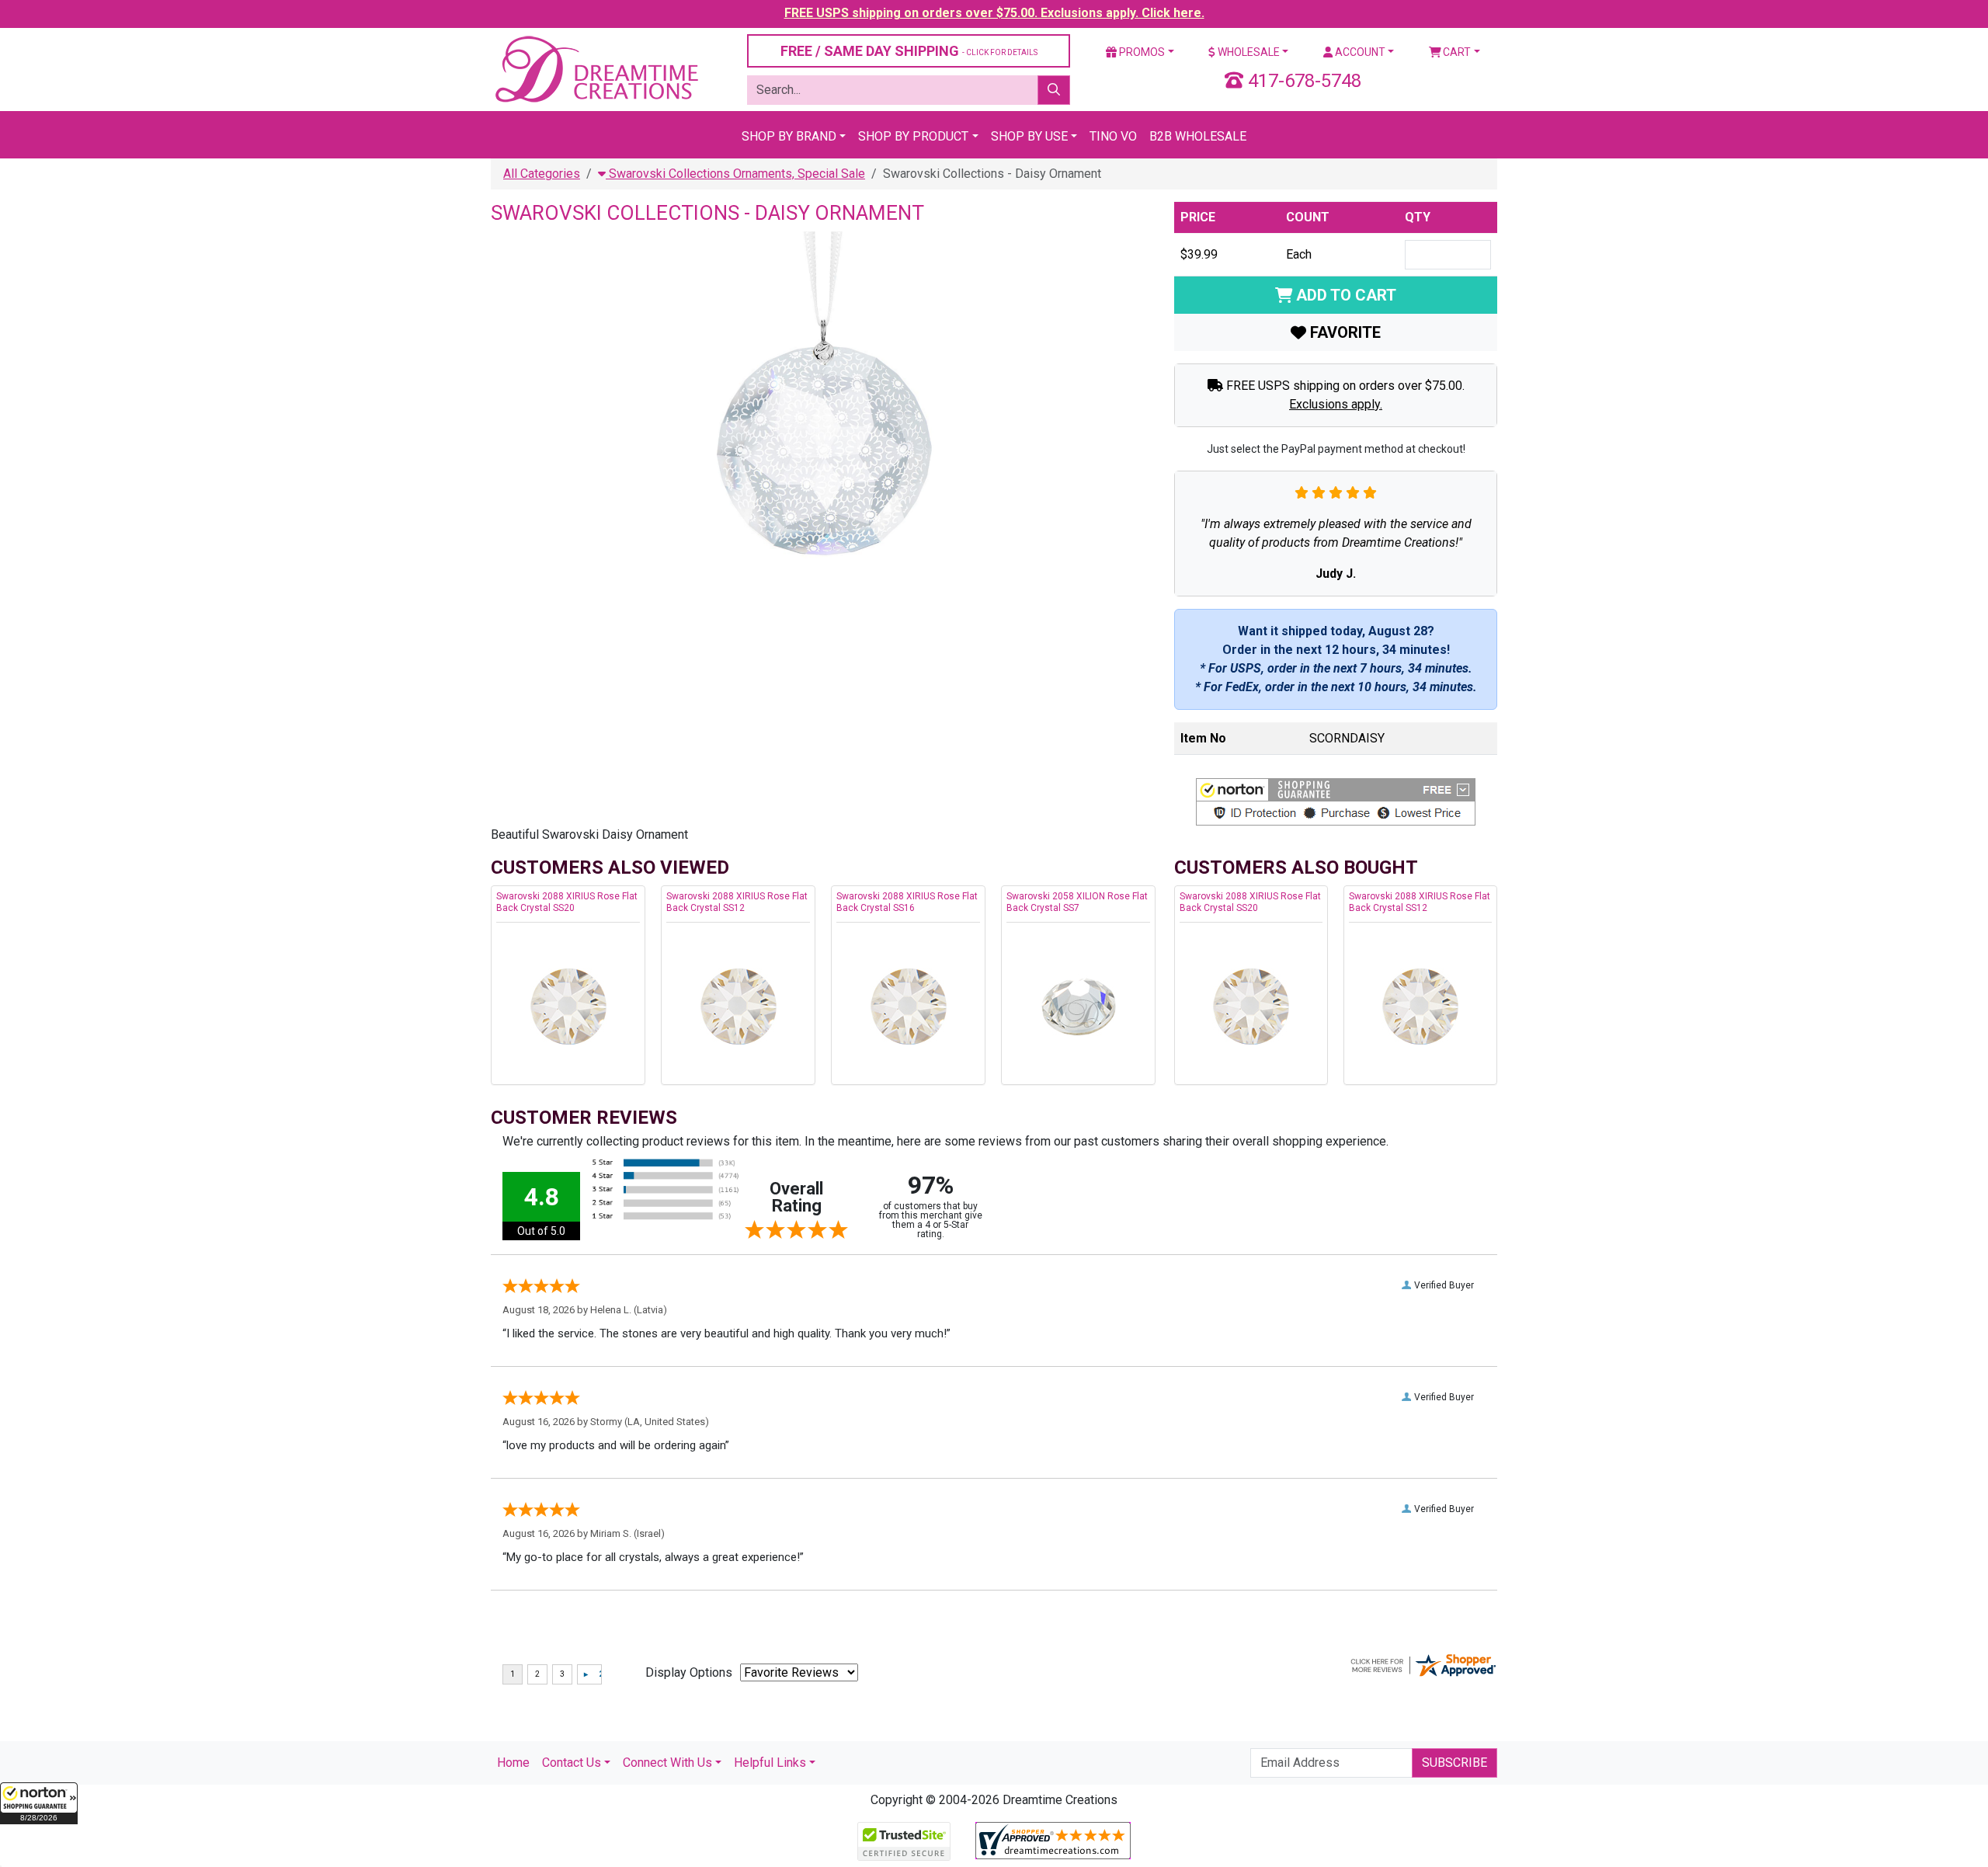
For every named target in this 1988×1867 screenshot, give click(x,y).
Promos (1141, 52)
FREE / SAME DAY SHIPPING (909, 51)
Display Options (689, 1672)
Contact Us (572, 1763)
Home (513, 1763)
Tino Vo (1113, 136)
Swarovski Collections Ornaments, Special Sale (735, 174)
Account (1359, 52)
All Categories (542, 174)
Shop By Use (1029, 136)
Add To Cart (1344, 295)
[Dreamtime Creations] (596, 69)
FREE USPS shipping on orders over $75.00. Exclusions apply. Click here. (994, 13)
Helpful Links (770, 1763)
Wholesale (1248, 52)
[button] (39, 1803)
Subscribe (1455, 1763)
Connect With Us (667, 1763)
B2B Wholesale (1198, 136)
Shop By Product (913, 136)
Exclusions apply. (1336, 404)
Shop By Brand (789, 136)
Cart (1456, 52)
